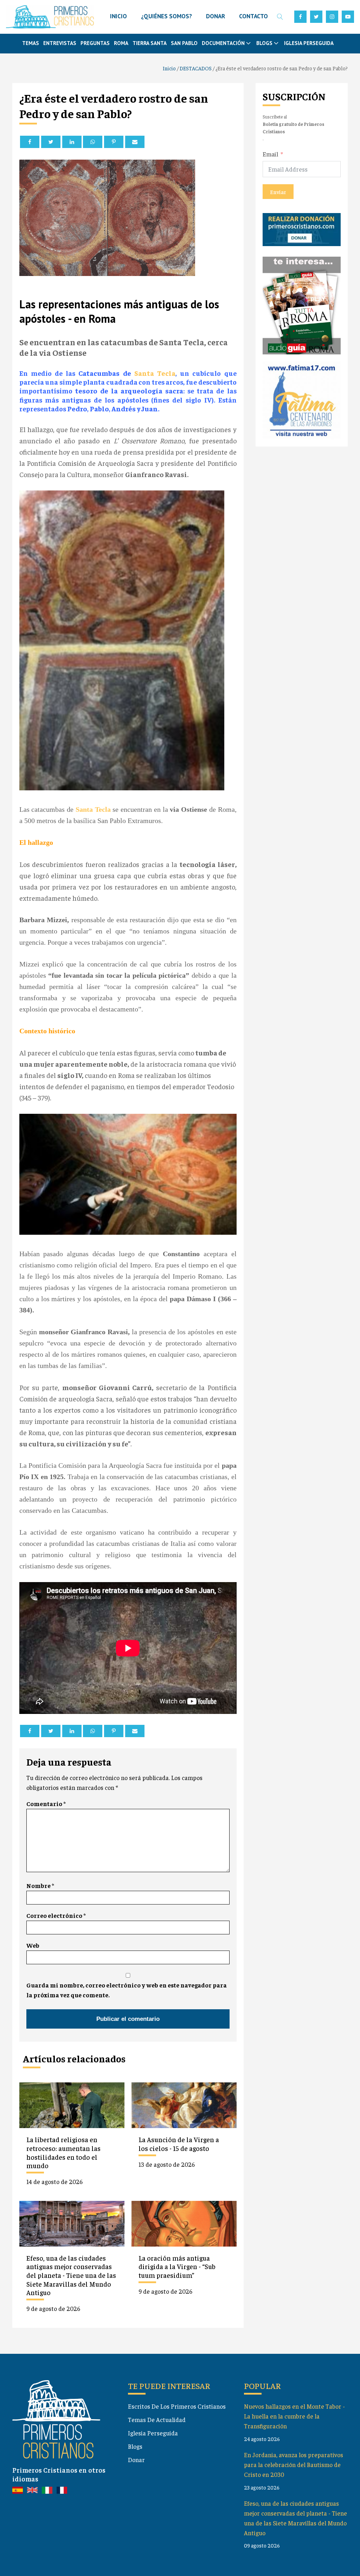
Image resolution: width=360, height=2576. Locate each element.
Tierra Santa (150, 43)
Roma (121, 43)
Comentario (46, 1804)
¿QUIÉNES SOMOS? (166, 16)
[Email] (135, 142)
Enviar (278, 192)
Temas (31, 43)
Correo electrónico (56, 1915)
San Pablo (184, 43)
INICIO (118, 16)
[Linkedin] (72, 142)
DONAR (216, 16)
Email (271, 154)
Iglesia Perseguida (309, 43)
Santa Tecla (155, 373)
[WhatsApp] (93, 142)
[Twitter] (51, 142)
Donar (136, 2460)
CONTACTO (253, 16)
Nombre (40, 1886)
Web (33, 1945)
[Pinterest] (114, 142)
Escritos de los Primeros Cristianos (177, 2406)
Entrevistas (60, 43)
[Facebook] (30, 142)
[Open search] (280, 17)
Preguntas (95, 43)
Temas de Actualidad (157, 2420)
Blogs (135, 2446)
